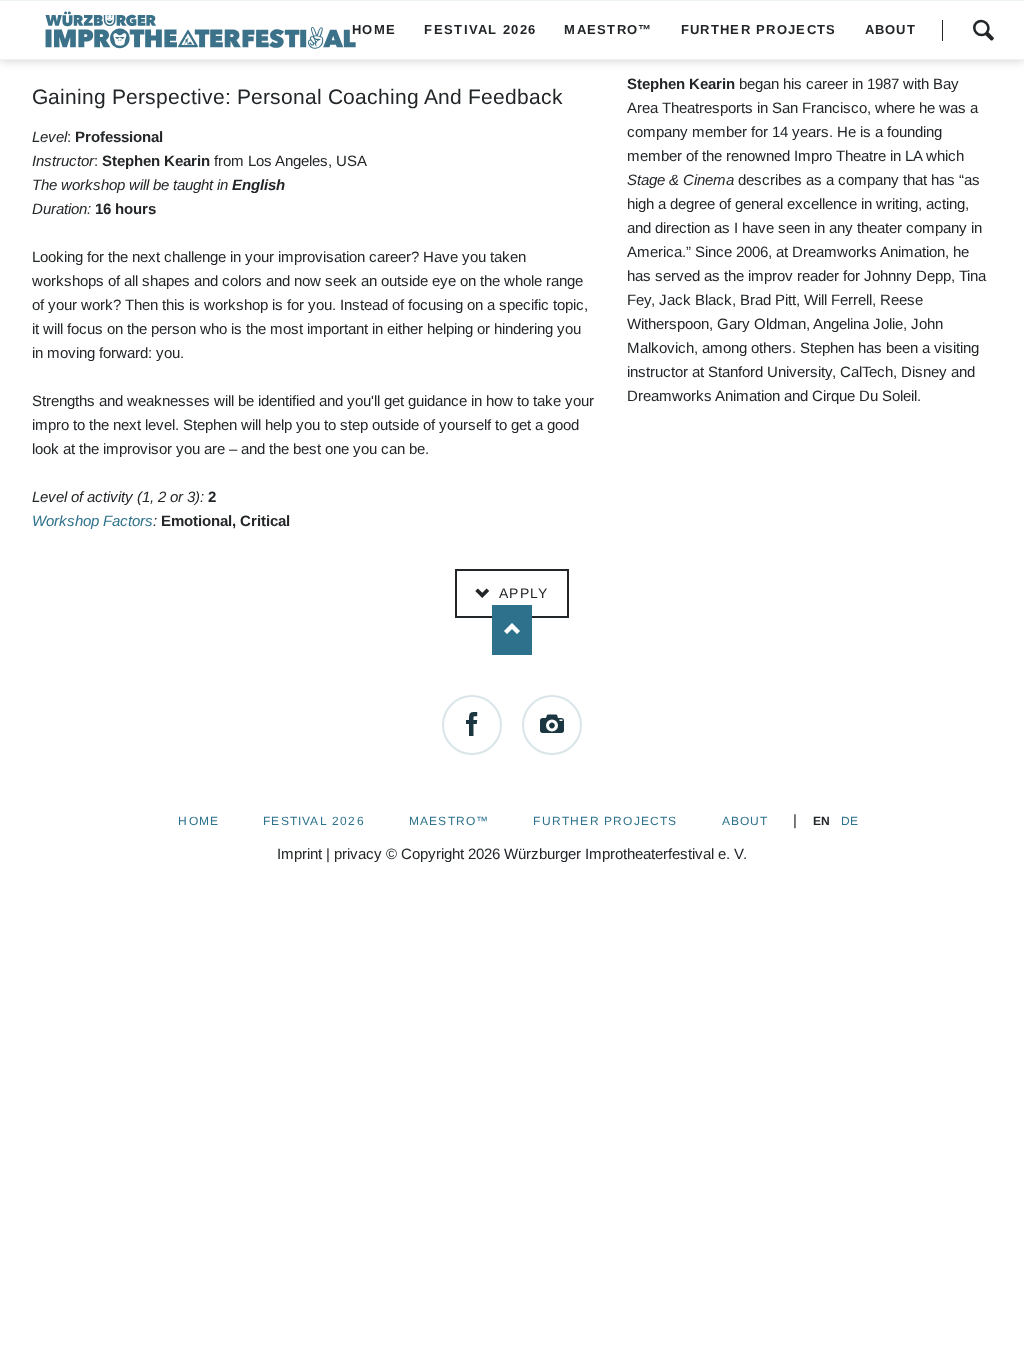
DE (849, 821)
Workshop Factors (92, 520)
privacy (358, 853)
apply (521, 593)
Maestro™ (449, 821)
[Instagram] (552, 725)
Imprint (299, 853)
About (745, 821)
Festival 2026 (314, 821)
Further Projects (605, 821)
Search (983, 30)
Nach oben (512, 630)
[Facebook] (472, 725)
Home (198, 821)
